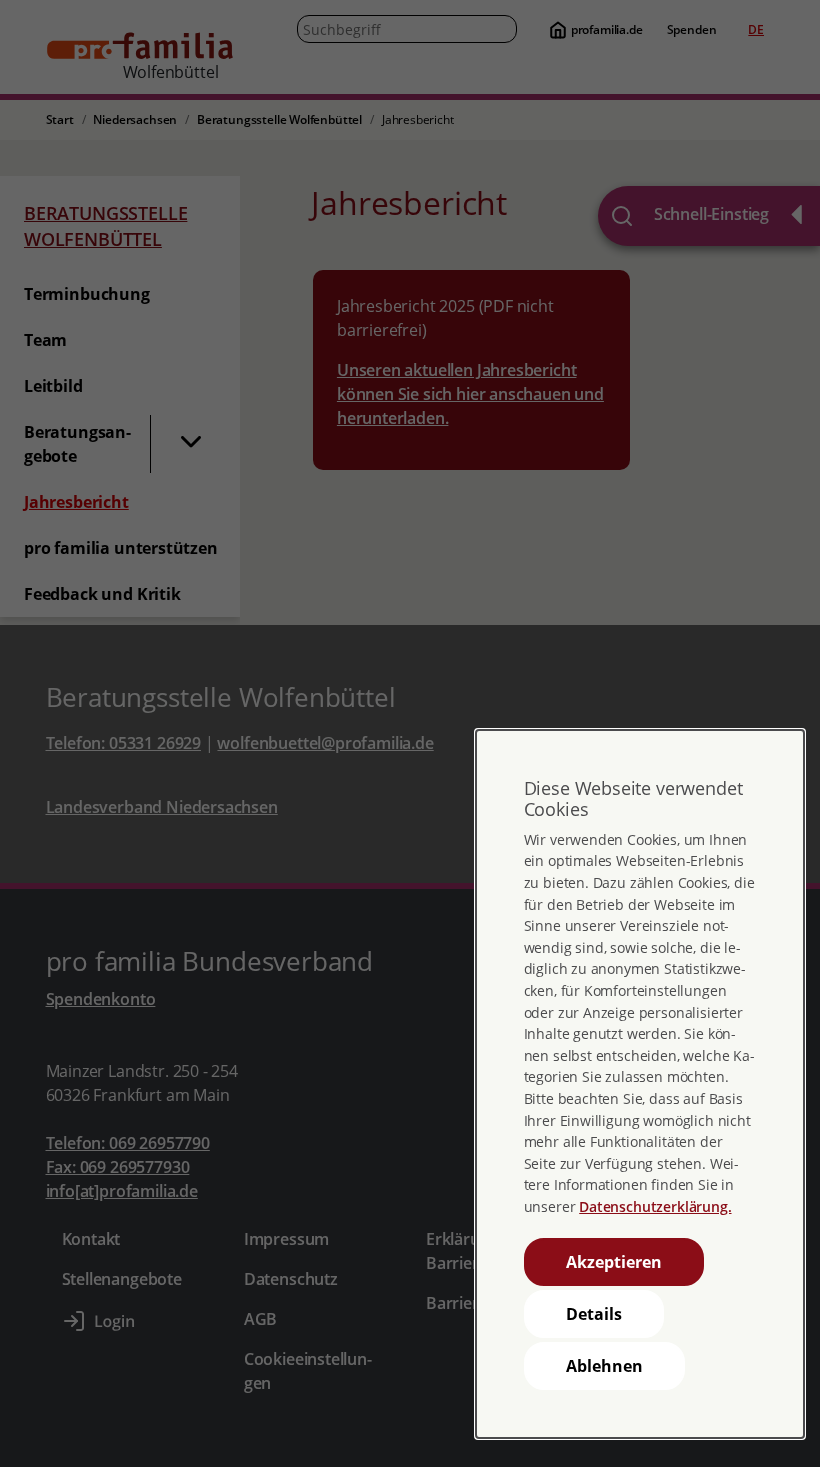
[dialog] (640, 1084)
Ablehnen (604, 1366)
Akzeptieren (614, 1262)
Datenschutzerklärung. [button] (655, 1206)
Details (594, 1314)
